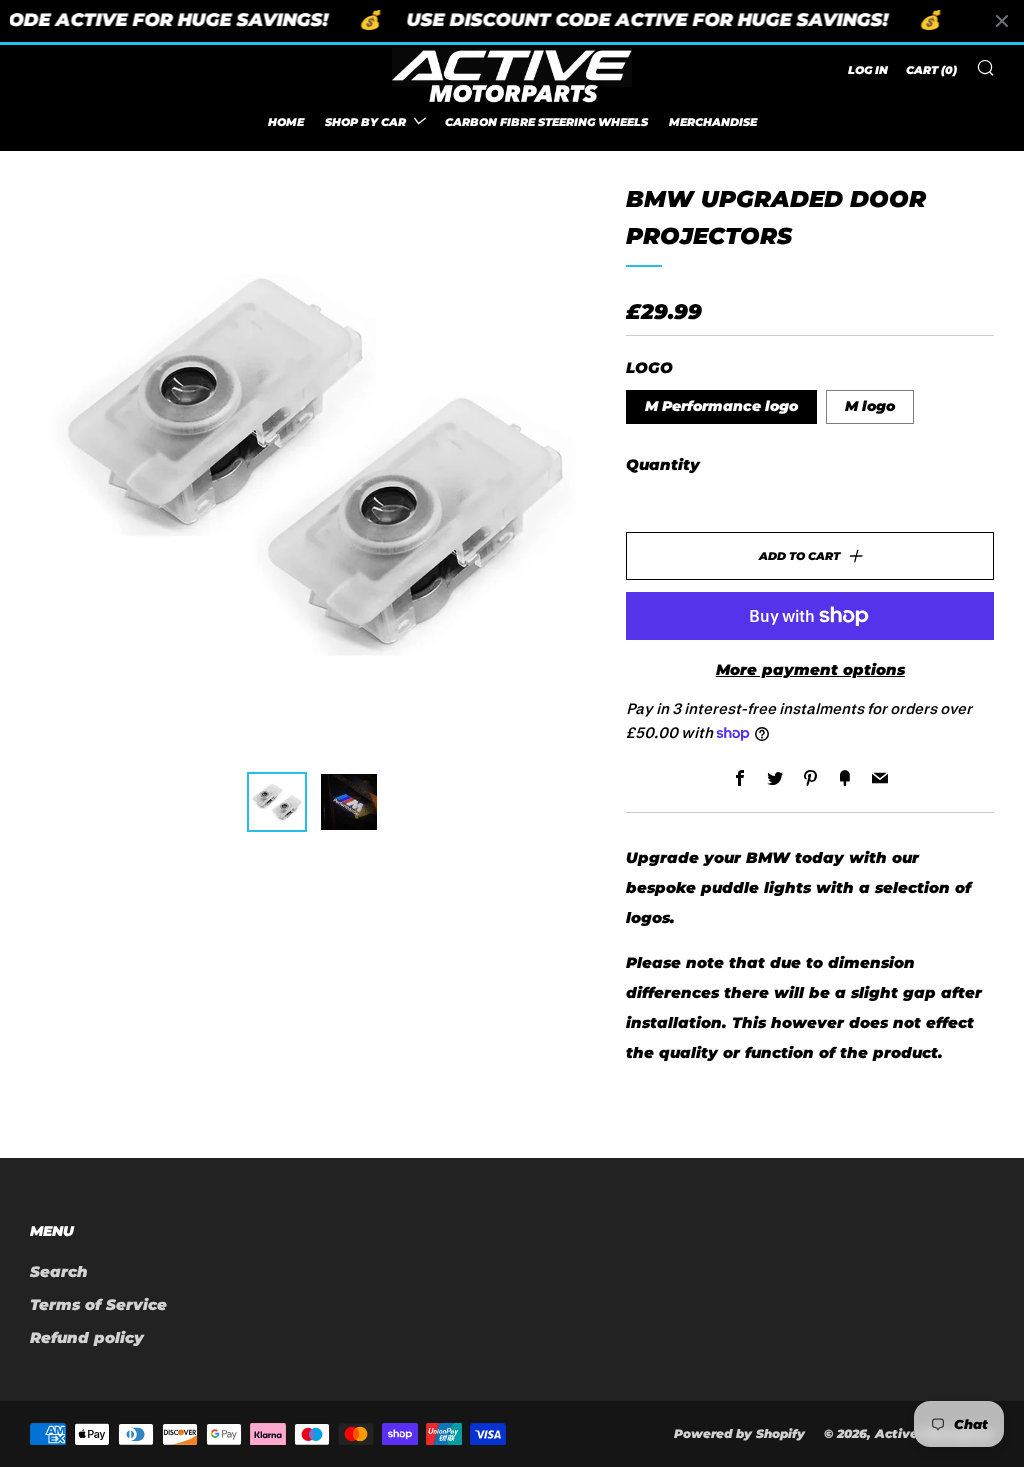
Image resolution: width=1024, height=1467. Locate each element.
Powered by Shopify (739, 1433)
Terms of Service (98, 1304)
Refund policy (87, 1337)
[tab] (277, 802)
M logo (870, 406)
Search (59, 1271)
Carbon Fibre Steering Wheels (546, 122)
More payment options (810, 669)
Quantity (663, 464)
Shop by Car (365, 122)
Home (286, 122)
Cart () (931, 70)
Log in (868, 70)
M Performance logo (721, 406)
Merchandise (713, 122)
